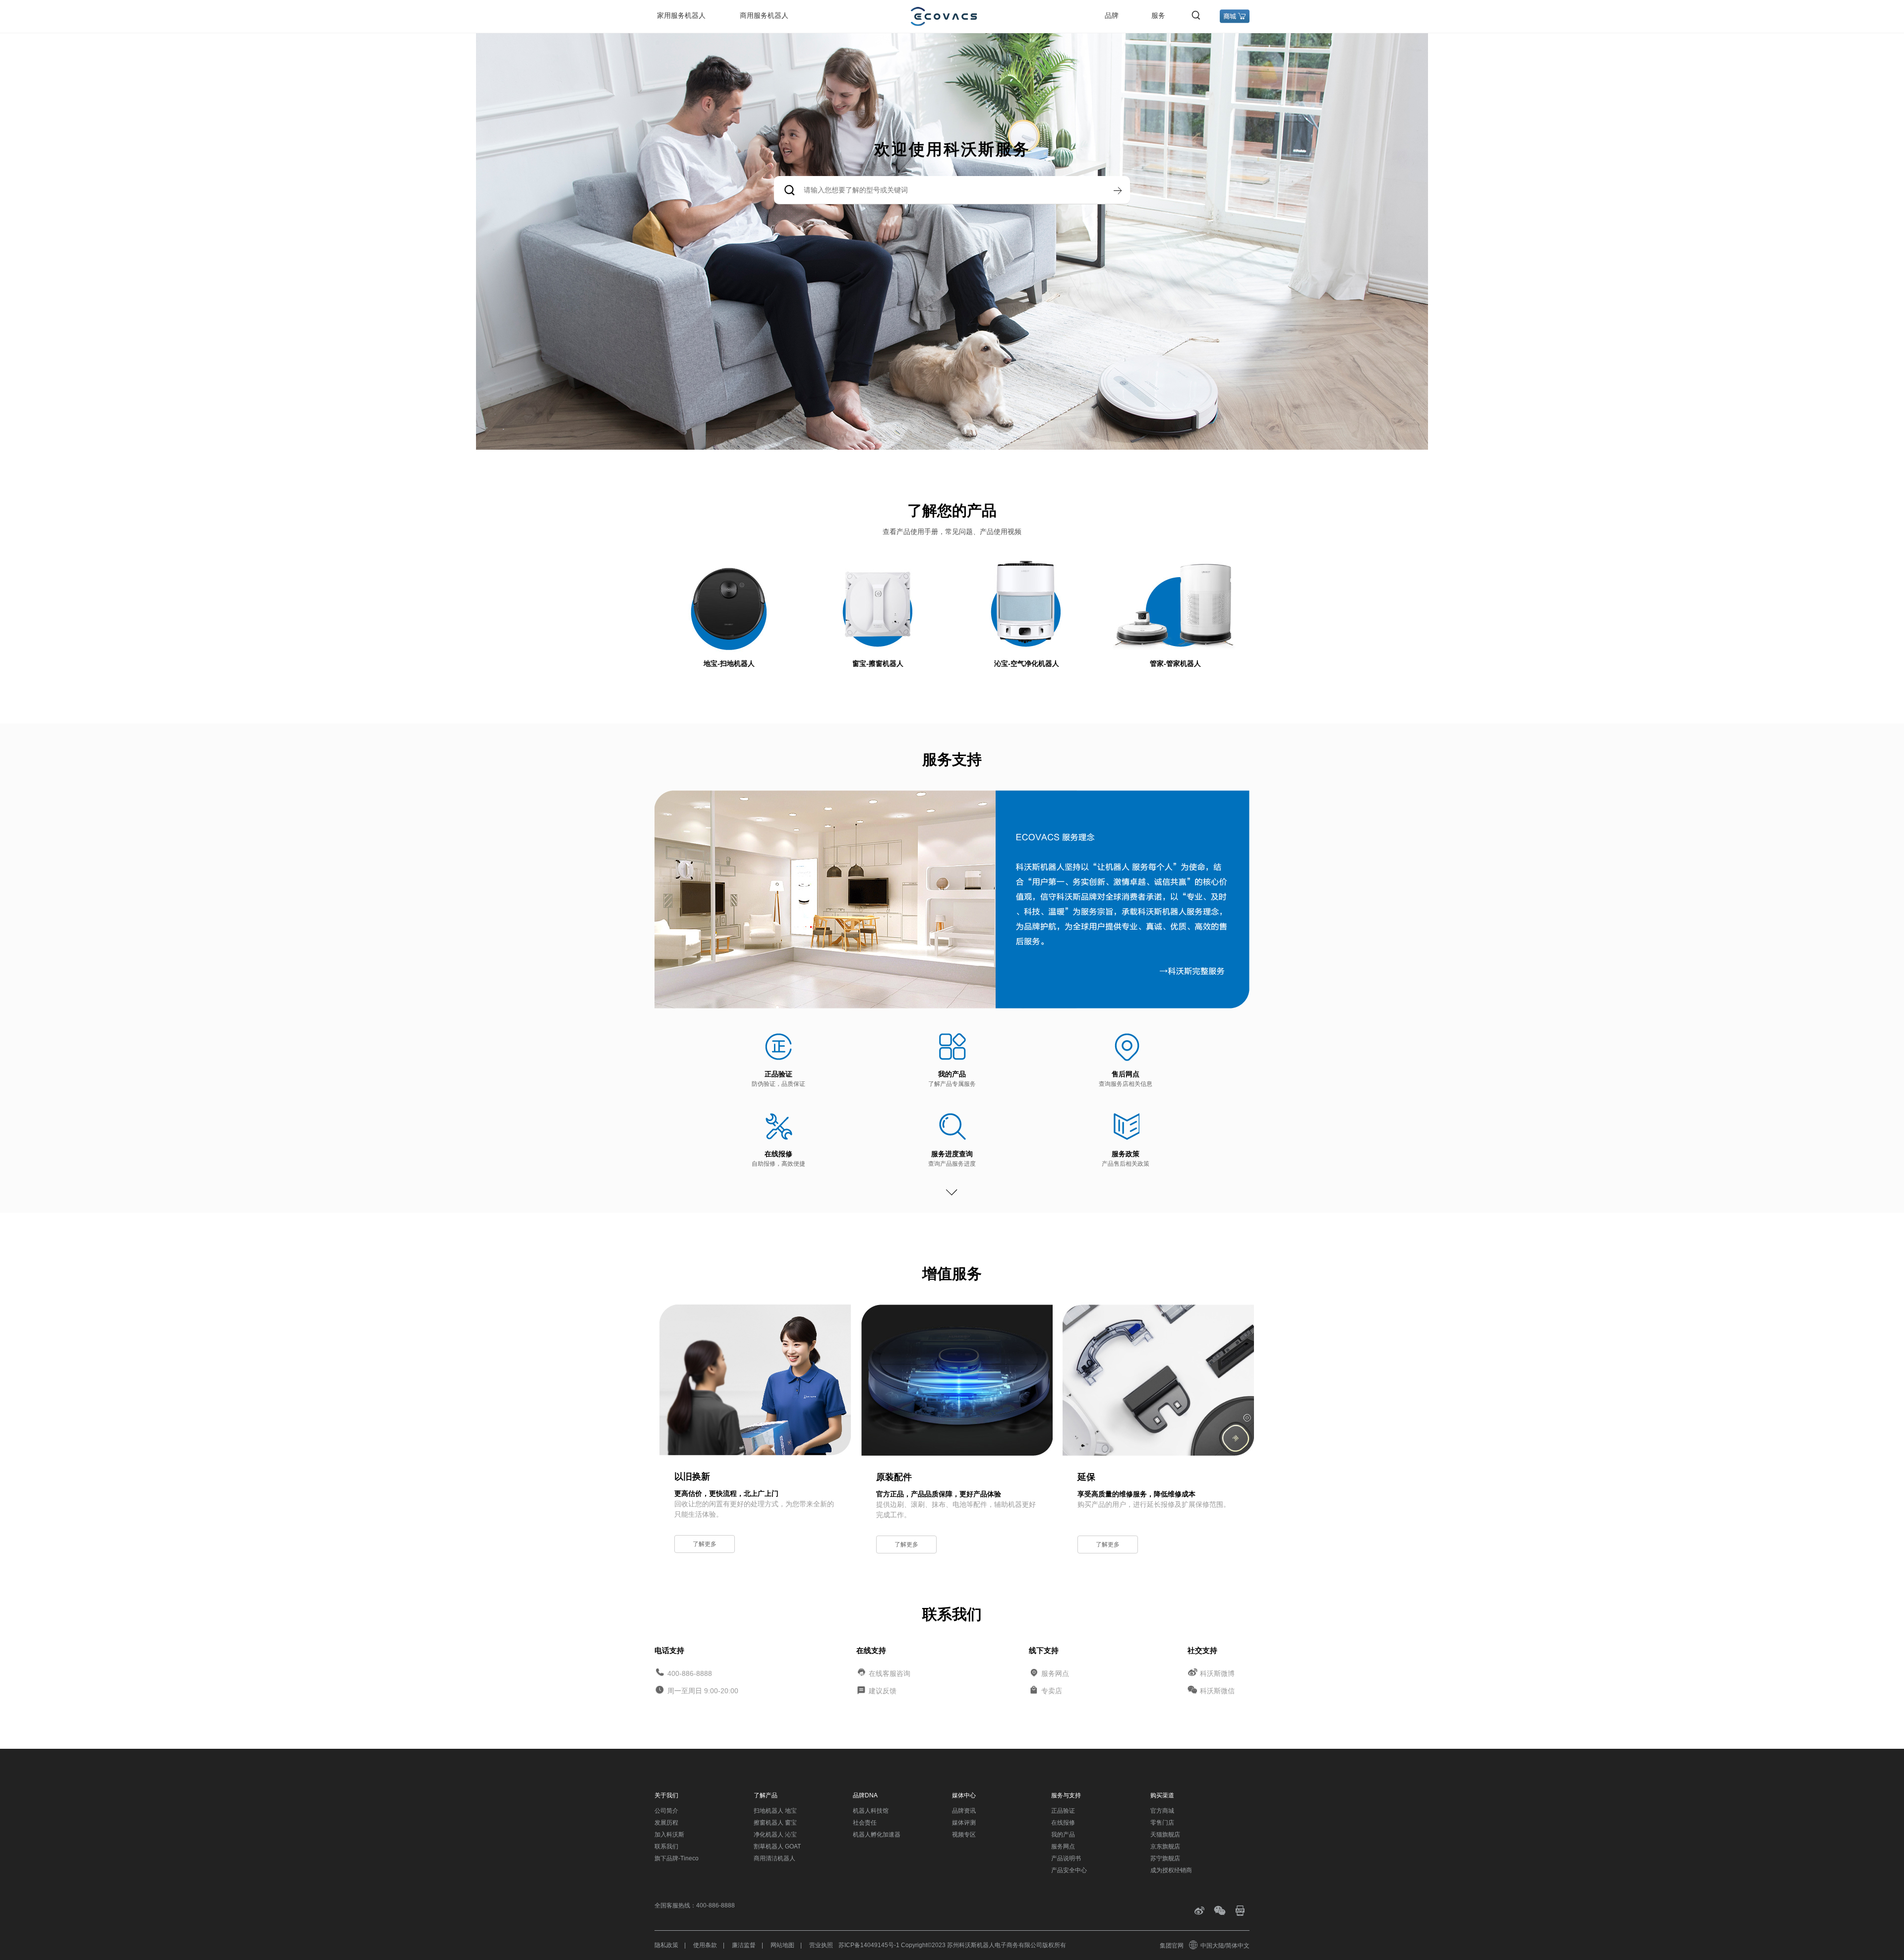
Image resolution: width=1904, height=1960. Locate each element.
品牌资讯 (964, 1811)
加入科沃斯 (669, 1835)
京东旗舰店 (1165, 1846)
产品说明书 (1066, 1858)
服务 (1158, 15)
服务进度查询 (952, 1154)
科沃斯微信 (1217, 1691)
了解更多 (705, 1544)
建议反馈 (883, 1691)
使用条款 (705, 1945)
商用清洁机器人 (774, 1858)
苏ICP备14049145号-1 (869, 1945)
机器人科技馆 (871, 1811)
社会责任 (865, 1823)
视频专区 (964, 1835)
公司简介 (666, 1811)
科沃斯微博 (1217, 1673)
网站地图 (782, 1945)
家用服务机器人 (681, 15)
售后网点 (1126, 1074)
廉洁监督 (744, 1945)
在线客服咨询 (890, 1673)
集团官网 (1172, 1946)
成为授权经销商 (1171, 1870)
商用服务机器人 (764, 15)
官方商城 (1162, 1811)
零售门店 (1162, 1823)
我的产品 (952, 1074)
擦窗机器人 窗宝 (775, 1823)
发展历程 (666, 1823)
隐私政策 (666, 1945)
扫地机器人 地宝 (775, 1811)
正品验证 (778, 1074)
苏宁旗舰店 (1165, 1858)
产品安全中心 (1069, 1870)
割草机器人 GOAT (777, 1846)
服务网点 (1055, 1673)
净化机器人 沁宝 (775, 1835)
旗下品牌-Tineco (677, 1858)
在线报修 (778, 1154)
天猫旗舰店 (1165, 1835)
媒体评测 (964, 1823)
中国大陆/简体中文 (1225, 1946)
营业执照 (821, 1945)
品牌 (1112, 15)
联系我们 (666, 1846)
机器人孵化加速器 (877, 1835)
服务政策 (1126, 1154)
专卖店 (1052, 1691)
